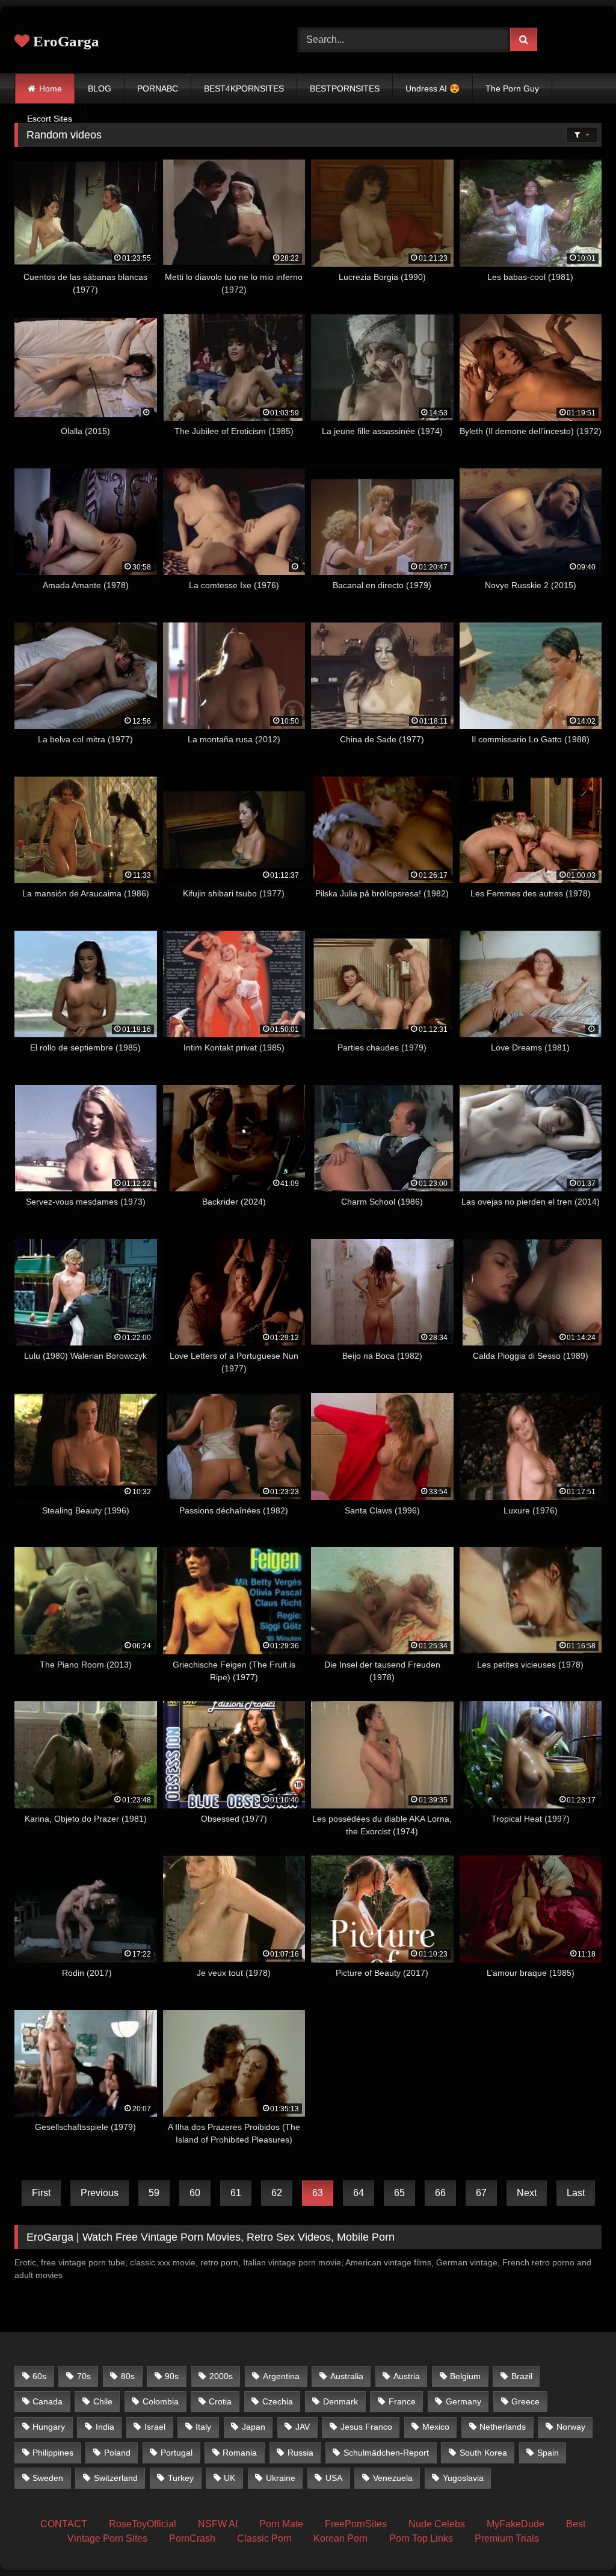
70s (84, 2376)
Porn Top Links (421, 2538)
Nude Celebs (437, 2524)
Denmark (340, 2401)
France (402, 2401)
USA (334, 2478)
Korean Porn (340, 2538)
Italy (203, 2427)
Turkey (181, 2478)
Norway (571, 2427)
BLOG (100, 88)
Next (527, 2193)
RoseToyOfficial (143, 2524)
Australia (347, 2376)
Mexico (436, 2427)
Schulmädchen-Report (386, 2453)
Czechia (278, 2401)
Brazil (522, 2376)
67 (481, 2193)
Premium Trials (507, 2538)
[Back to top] (579, 2540)
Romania (240, 2453)
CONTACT (64, 2524)
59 (154, 2193)
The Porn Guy (512, 88)
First (41, 2193)
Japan (254, 2427)
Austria (407, 2376)
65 (399, 2193)
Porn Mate (281, 2524)
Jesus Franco (366, 2427)
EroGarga (64, 41)
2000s (221, 2376)
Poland (117, 2453)
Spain (548, 2453)
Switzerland (116, 2478)
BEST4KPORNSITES (244, 88)
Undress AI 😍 (433, 88)
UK (229, 2478)
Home (51, 88)
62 (277, 2193)
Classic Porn (264, 2538)
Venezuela (393, 2478)
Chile (103, 2401)
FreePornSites (356, 2524)
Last (576, 2193)
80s (128, 2376)
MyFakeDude (516, 2524)
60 (195, 2193)
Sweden (48, 2478)
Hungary (49, 2427)
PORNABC (158, 88)
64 (359, 2193)
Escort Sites (50, 119)
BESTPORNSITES (345, 88)
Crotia (220, 2401)
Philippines (53, 2453)
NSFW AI (218, 2524)
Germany (464, 2401)
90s (172, 2376)
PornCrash (192, 2538)
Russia (300, 2453)
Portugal (177, 2453)
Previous (100, 2193)
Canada (48, 2401)
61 (236, 2193)
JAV (303, 2427)
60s (39, 2376)
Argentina (281, 2376)
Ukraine (281, 2478)
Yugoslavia (463, 2478)
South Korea (483, 2453)
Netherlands (503, 2427)
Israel (155, 2427)
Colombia (161, 2401)
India (105, 2427)
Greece (525, 2401)
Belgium (465, 2376)
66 (440, 2193)
